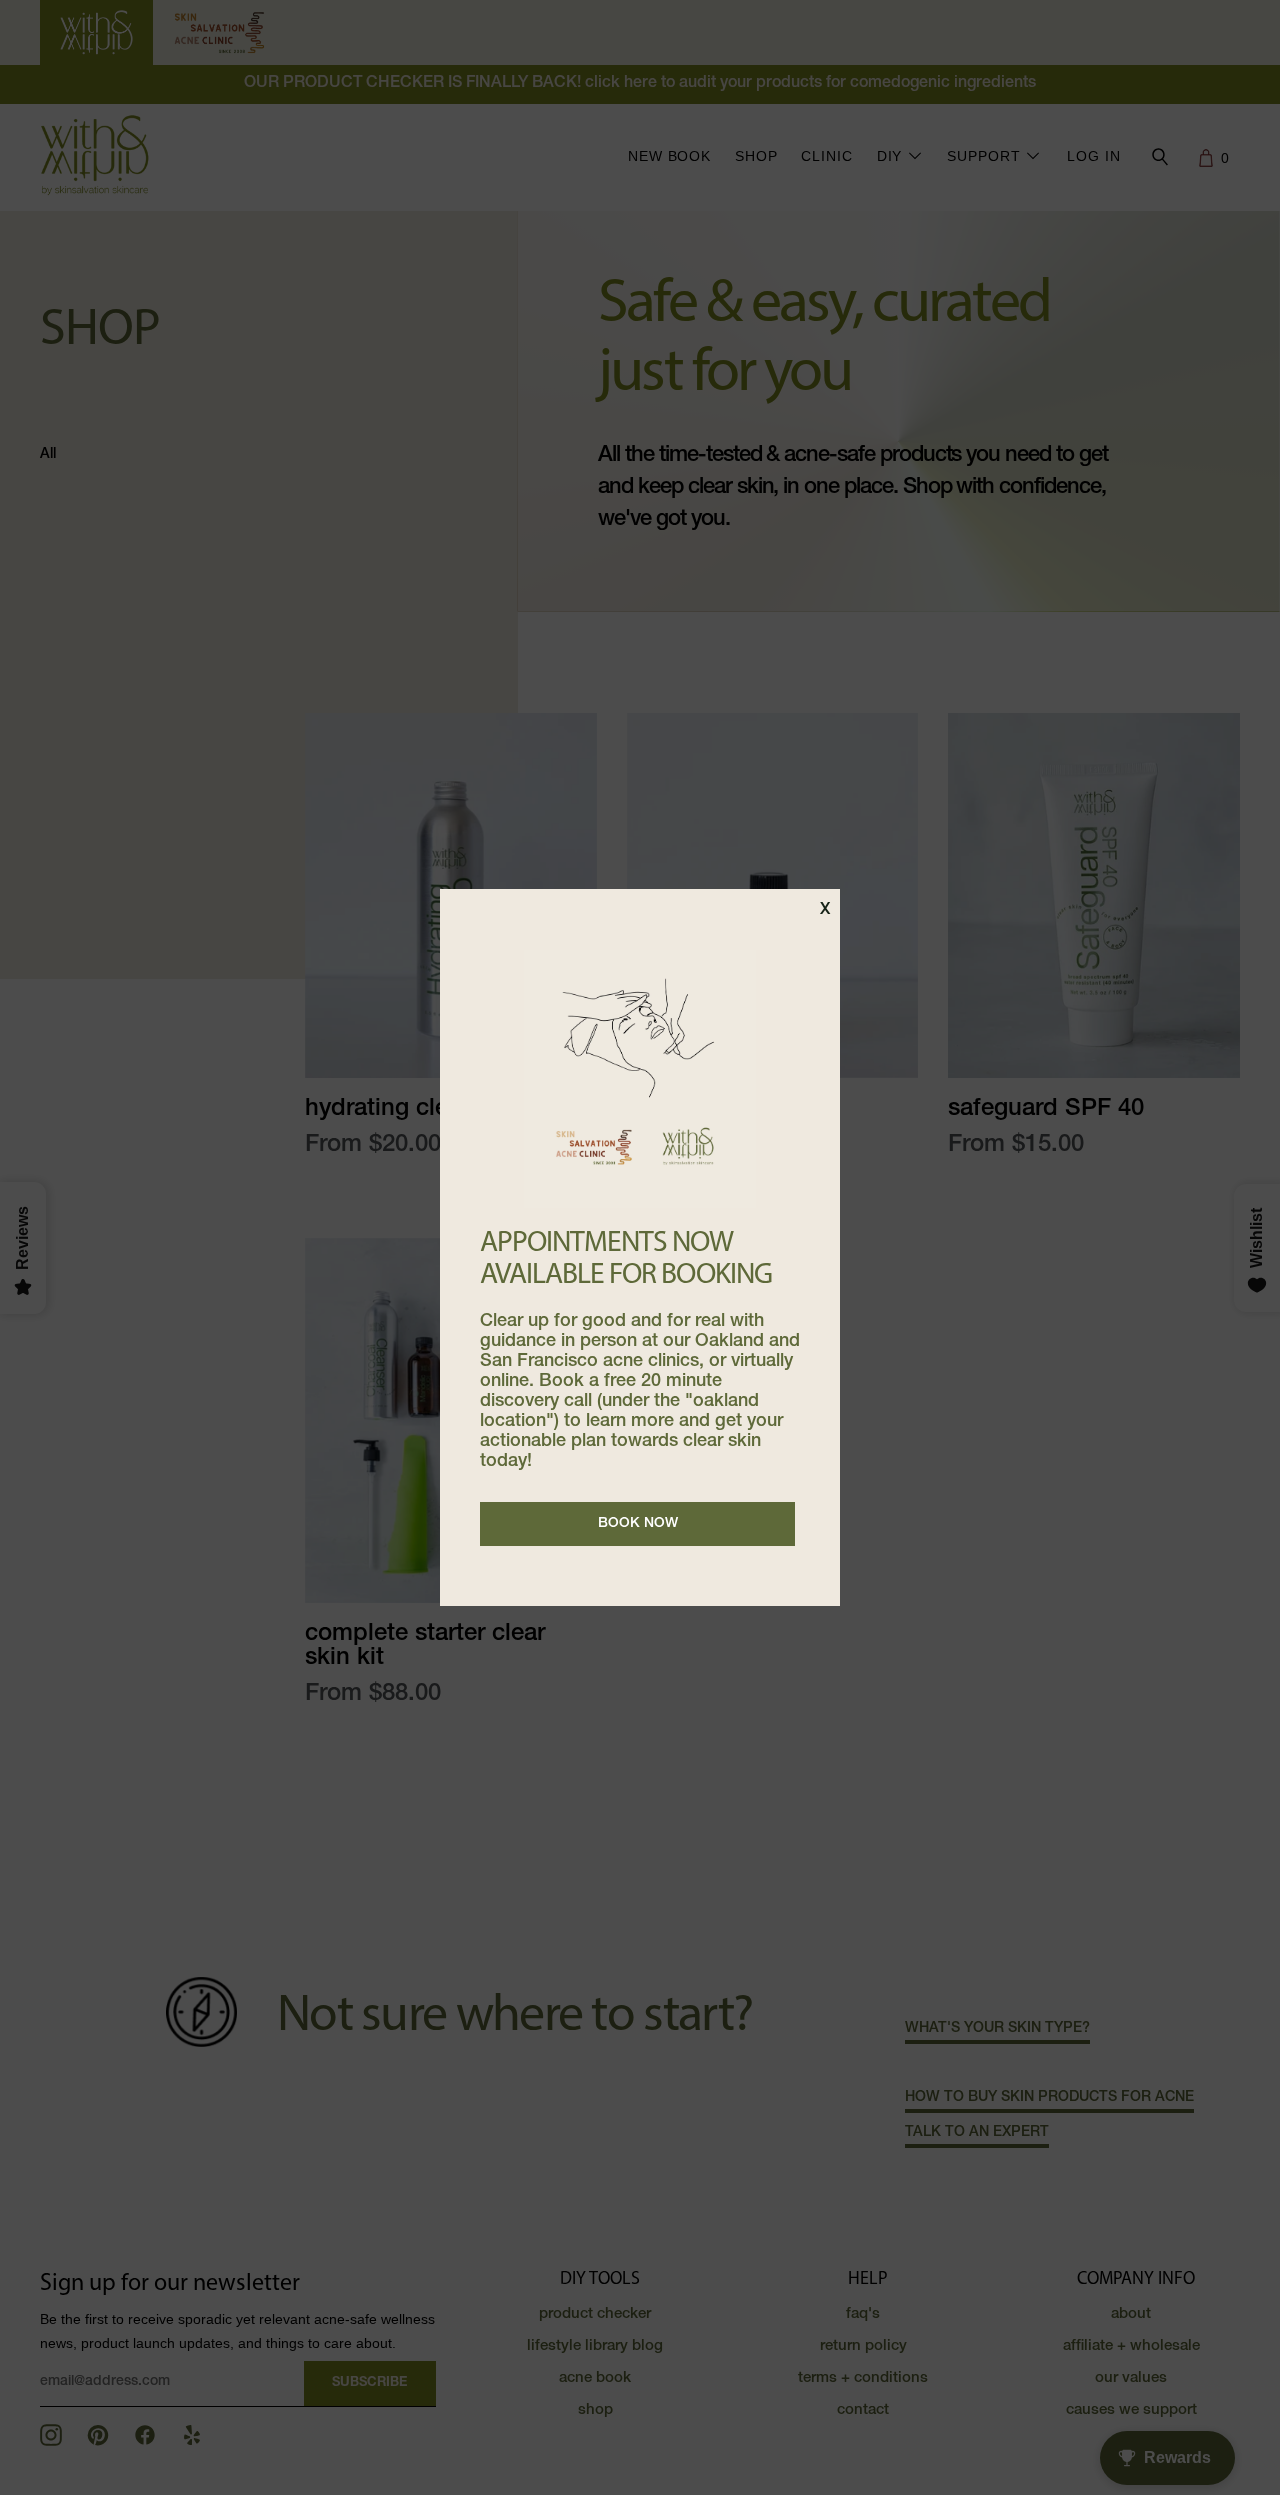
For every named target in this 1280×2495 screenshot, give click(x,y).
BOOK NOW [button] (638, 1524)
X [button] (825, 911)
